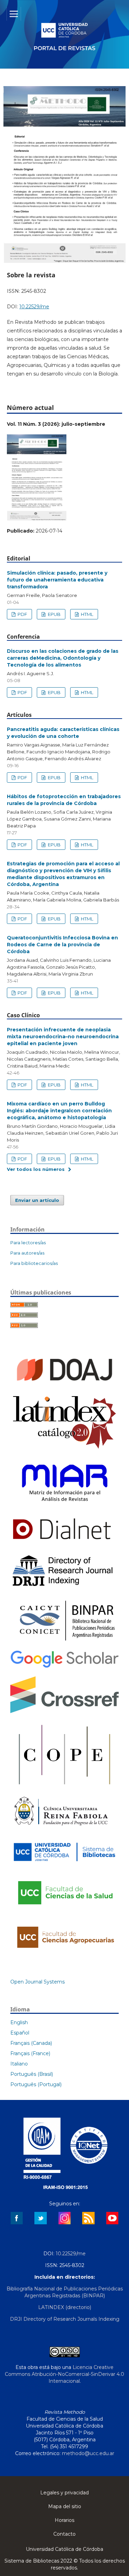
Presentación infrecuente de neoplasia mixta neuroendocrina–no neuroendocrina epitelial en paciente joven (63, 1037)
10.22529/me (34, 307)
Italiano (19, 2064)
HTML (87, 614)
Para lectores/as (28, 1243)
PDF (22, 614)
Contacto (64, 2534)
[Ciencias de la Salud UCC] (64, 1910)
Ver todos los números (36, 1169)
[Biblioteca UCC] (64, 1864)
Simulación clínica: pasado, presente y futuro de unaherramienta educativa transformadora (57, 580)
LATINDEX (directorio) (65, 2307)
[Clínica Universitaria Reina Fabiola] (61, 1829)
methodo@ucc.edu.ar (88, 2453)
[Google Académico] (64, 1667)
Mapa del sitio (65, 2506)
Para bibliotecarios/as (34, 1263)
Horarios (64, 2520)
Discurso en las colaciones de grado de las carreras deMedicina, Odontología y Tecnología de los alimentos (63, 658)
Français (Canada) (31, 2043)
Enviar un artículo (37, 1200)
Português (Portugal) (36, 2084)
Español (20, 2033)
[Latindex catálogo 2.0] (64, 1449)
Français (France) (30, 2053)
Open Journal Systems (37, 1982)
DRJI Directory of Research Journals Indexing (65, 2319)
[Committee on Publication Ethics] (64, 1787)
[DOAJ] (64, 1385)
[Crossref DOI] (64, 1711)
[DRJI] (64, 1587)
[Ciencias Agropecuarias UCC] (64, 1953)
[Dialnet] (62, 1543)
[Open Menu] (14, 14)
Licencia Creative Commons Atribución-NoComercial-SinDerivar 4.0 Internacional (64, 2374)
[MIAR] (64, 1506)
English (19, 2022)
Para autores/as (27, 1253)
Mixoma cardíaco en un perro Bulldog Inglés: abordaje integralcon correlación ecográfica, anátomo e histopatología (59, 1111)
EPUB (54, 614)
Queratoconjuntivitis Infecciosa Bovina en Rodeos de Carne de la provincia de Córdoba (62, 945)
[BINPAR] (64, 1641)
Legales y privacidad (64, 2493)
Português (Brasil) (32, 2074)
